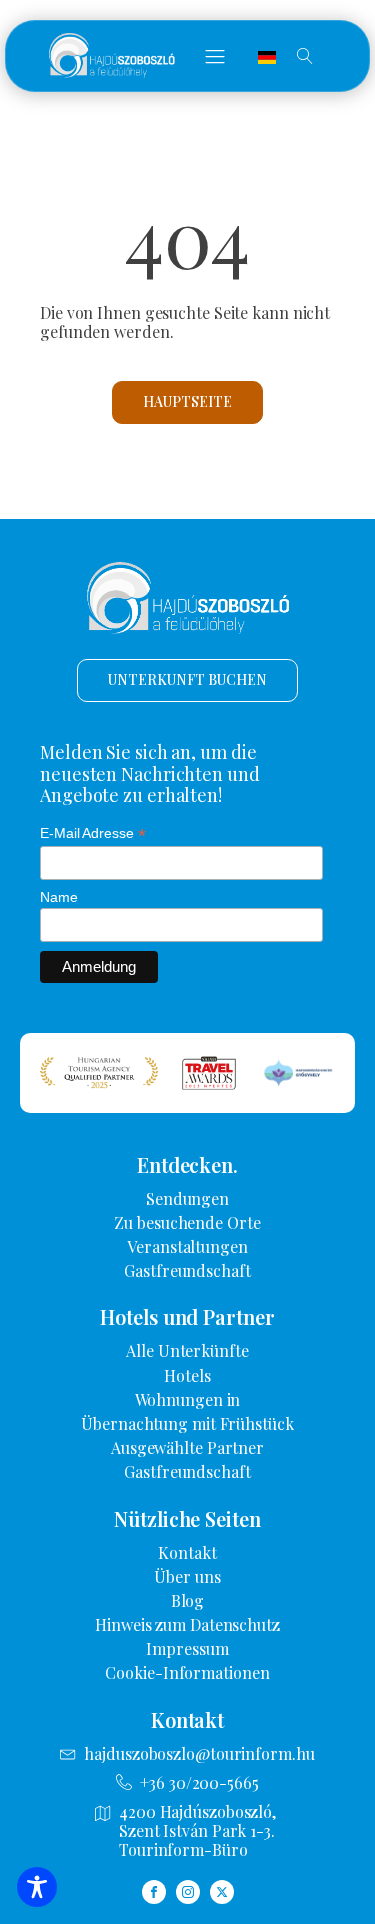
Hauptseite (187, 401)
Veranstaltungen (187, 1246)
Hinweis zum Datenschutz (187, 1624)
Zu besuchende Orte (187, 1222)
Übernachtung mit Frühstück (187, 1423)
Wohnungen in (188, 1399)
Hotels (187, 1375)
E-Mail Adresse (92, 833)
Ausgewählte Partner (187, 1447)
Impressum (187, 1648)
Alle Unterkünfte (187, 1350)
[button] (215, 56)
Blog (188, 1600)
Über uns (187, 1576)
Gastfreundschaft (187, 1270)
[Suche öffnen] (305, 56)
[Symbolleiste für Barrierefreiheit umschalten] (37, 1887)
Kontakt (187, 1552)
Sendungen (187, 1198)
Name (59, 897)
